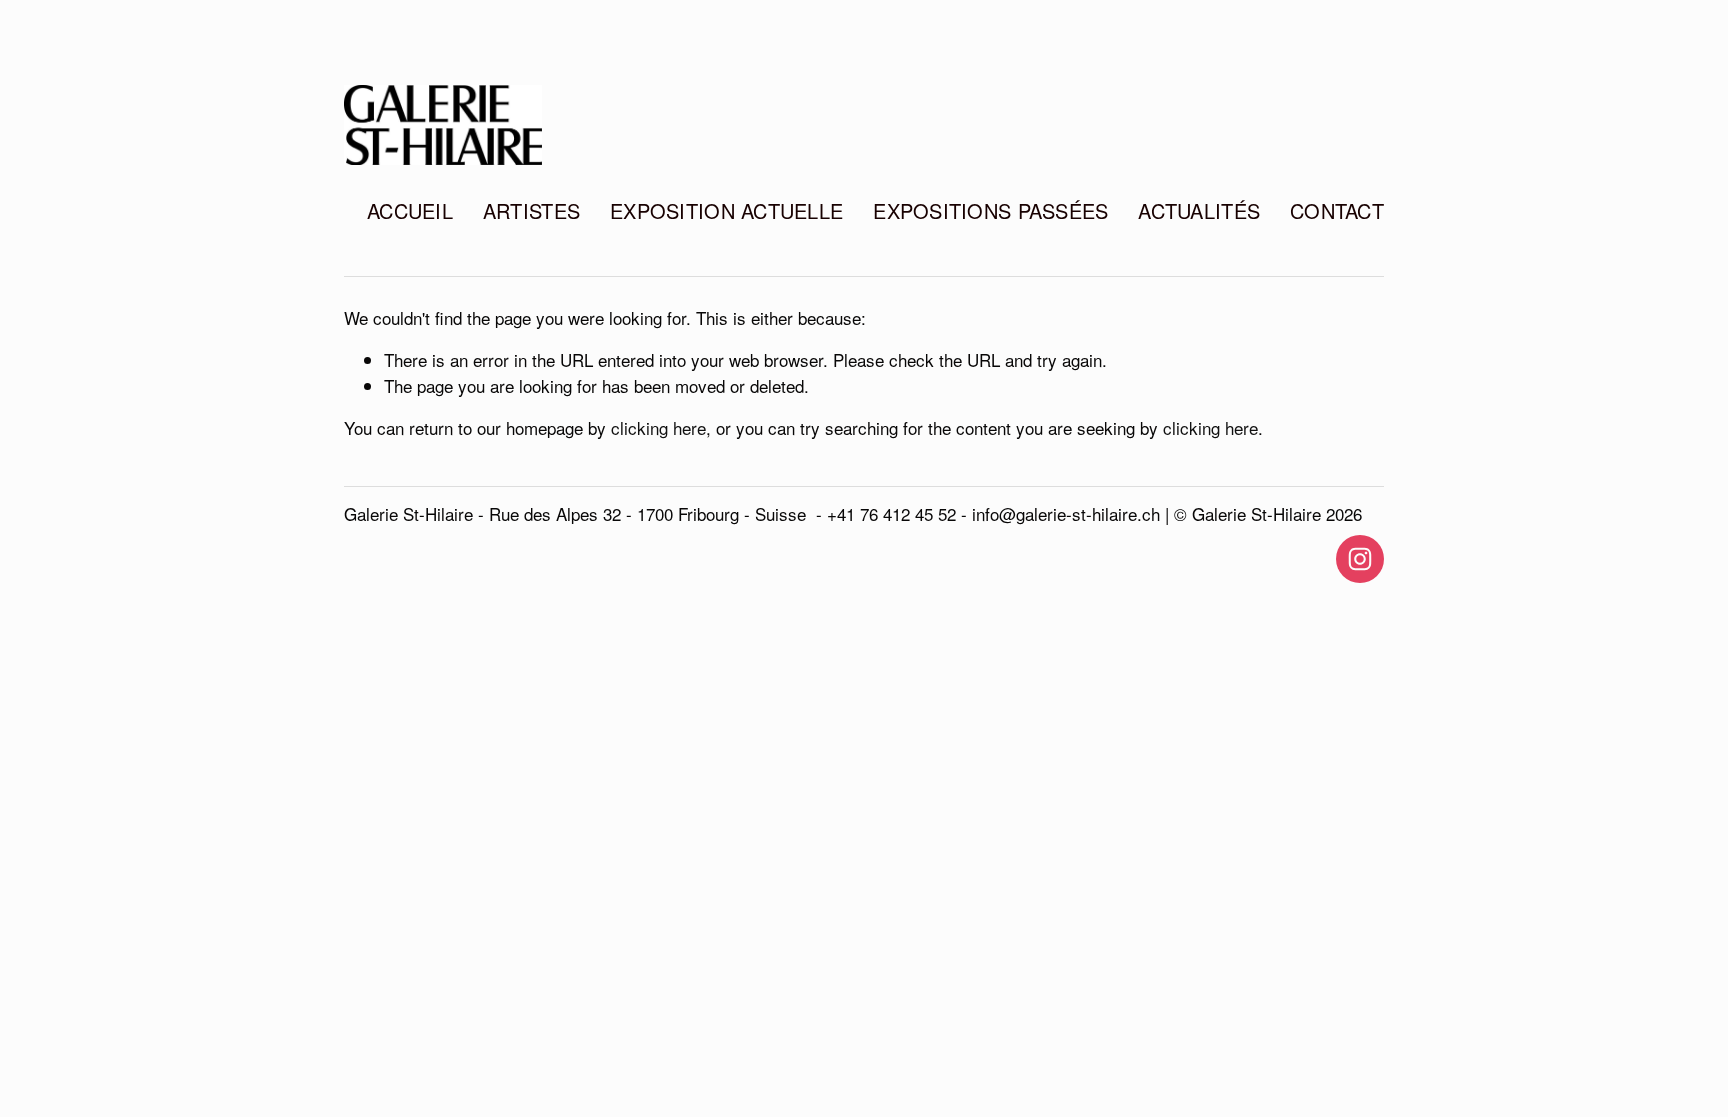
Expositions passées (990, 210)
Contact (1337, 210)
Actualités (1199, 210)
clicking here (658, 427)
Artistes (531, 210)
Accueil (410, 210)
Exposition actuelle (726, 210)
